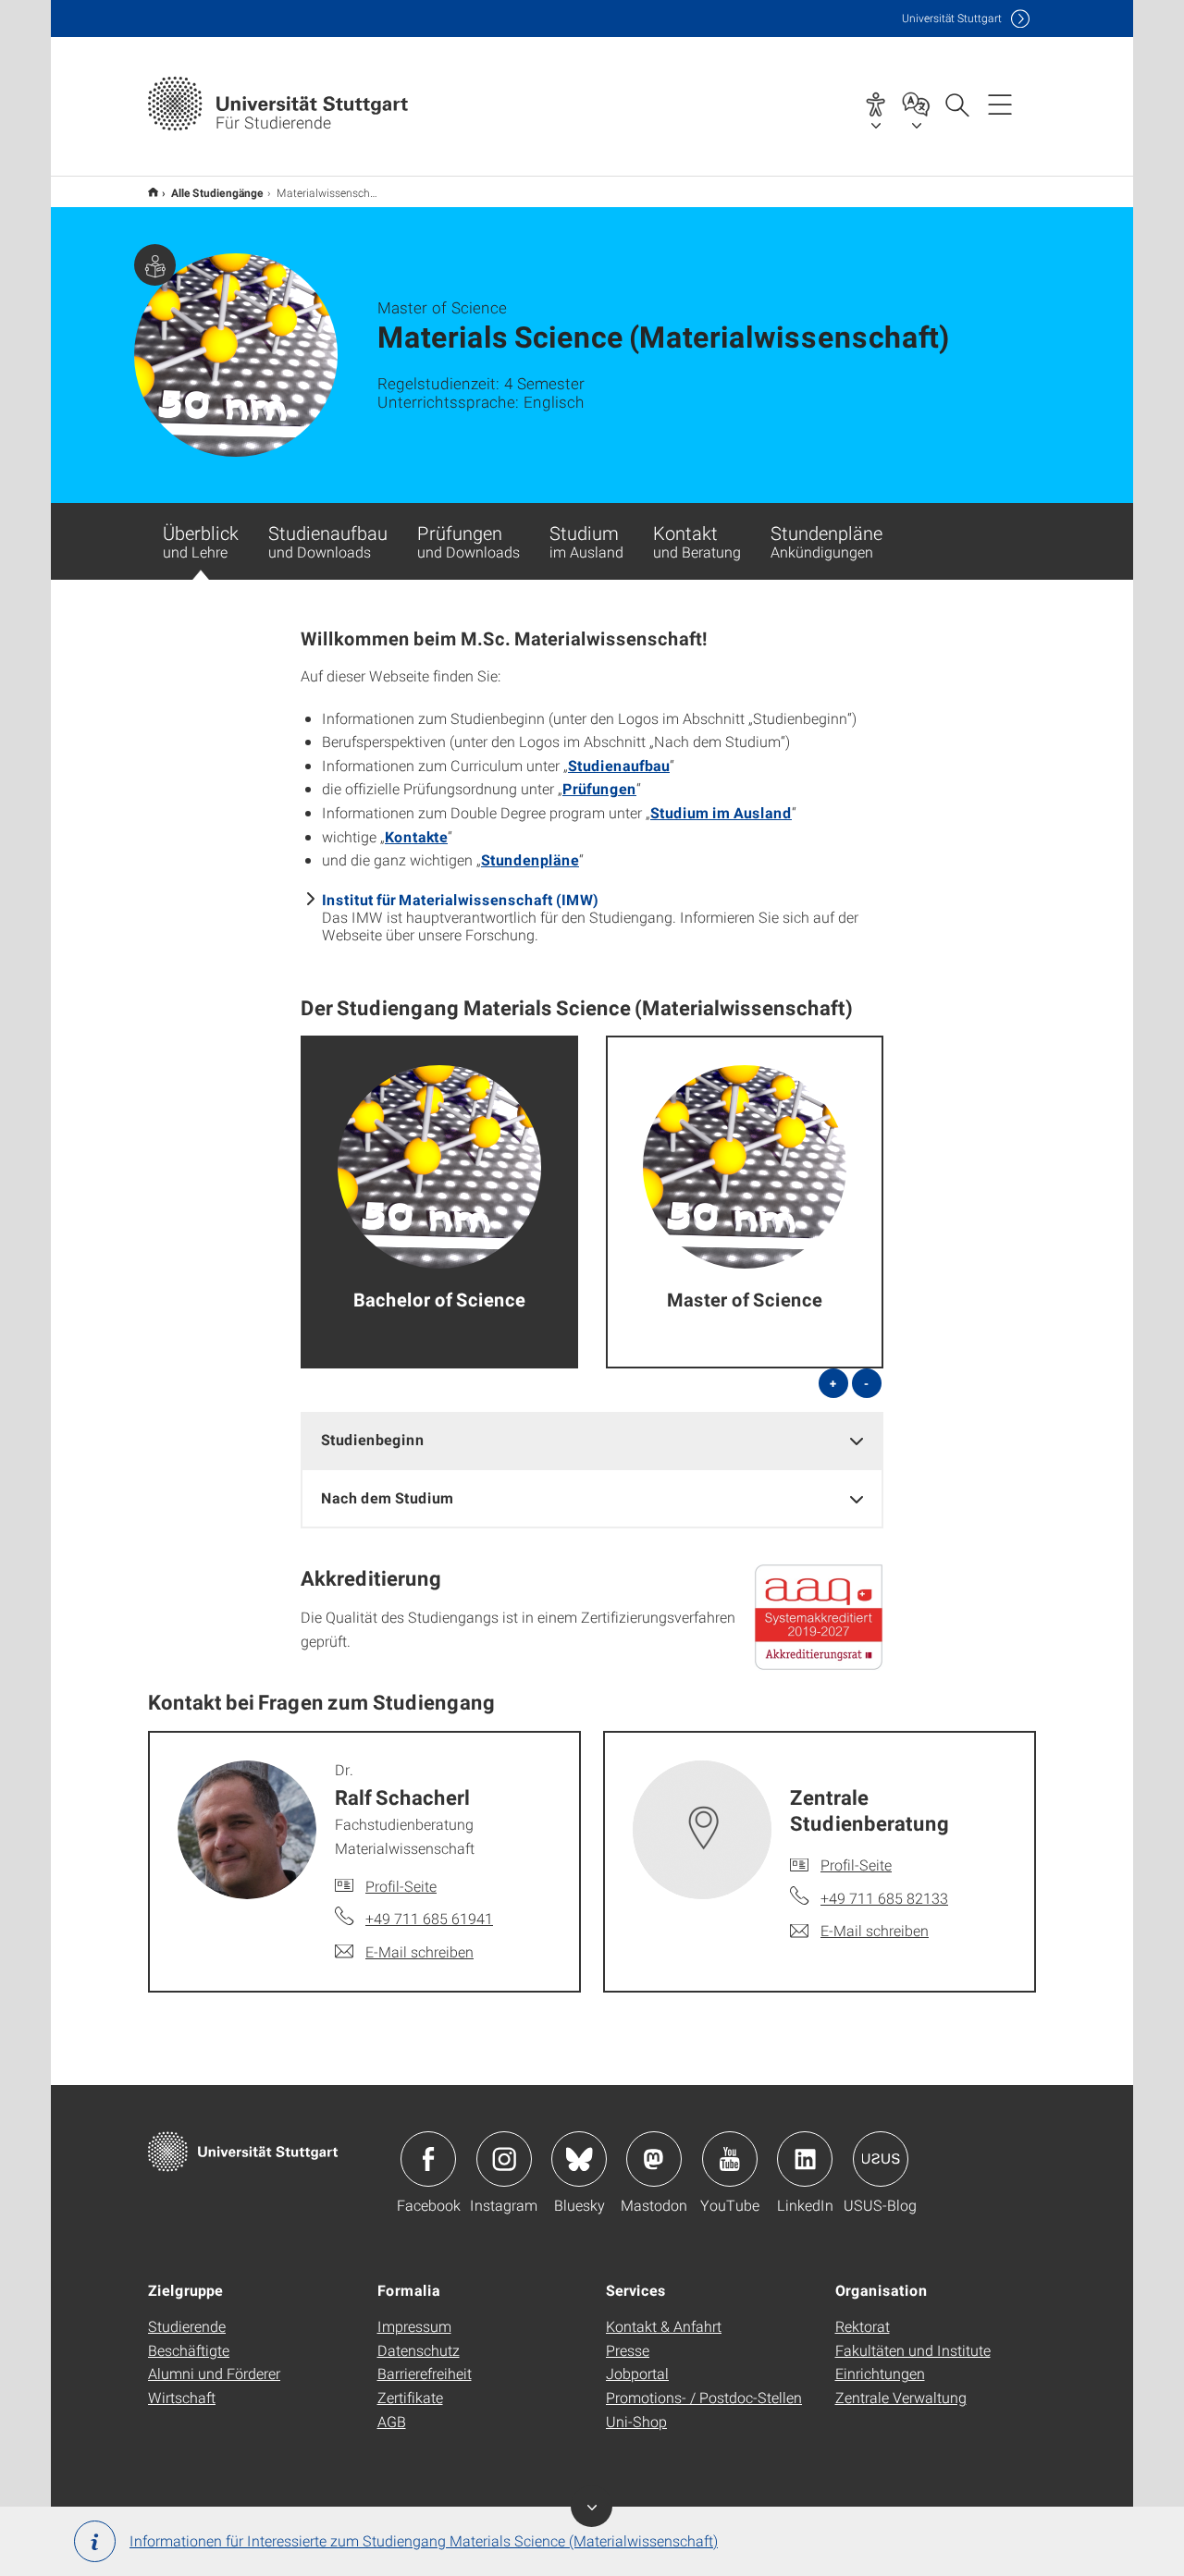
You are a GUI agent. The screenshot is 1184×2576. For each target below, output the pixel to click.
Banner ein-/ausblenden (592, 2506)
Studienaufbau (328, 541)
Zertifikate (410, 2397)
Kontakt (697, 541)
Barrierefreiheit (425, 2373)
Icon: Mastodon (654, 2159)
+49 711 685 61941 (429, 1918)
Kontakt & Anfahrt (664, 2326)
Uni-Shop (636, 2421)
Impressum (414, 2326)
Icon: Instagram (504, 2159)
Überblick (201, 541)
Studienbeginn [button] (373, 1439)
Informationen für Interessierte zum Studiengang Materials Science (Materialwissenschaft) (424, 2540)
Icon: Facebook (428, 2159)
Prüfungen (469, 541)
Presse (628, 2350)
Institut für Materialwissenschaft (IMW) (460, 899)
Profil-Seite (401, 1886)
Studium (586, 541)
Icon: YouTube (730, 2159)
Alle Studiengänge (217, 192)
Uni (952, 18)
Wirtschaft (182, 2397)
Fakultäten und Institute (913, 2350)
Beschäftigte (189, 2350)
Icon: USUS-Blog (881, 2159)
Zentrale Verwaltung (901, 2397)
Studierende (187, 2326)
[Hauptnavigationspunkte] (1000, 104)
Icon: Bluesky (579, 2159)
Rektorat (863, 2326)
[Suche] (956, 104)
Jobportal (637, 2373)
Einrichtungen (880, 2373)
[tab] (592, 1440)
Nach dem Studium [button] (388, 1497)
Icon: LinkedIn (805, 2159)
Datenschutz (419, 2350)
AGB (392, 2421)
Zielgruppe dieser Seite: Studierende (155, 265)
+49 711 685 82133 (884, 1898)
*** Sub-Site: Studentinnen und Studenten (153, 192)
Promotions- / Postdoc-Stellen (704, 2397)
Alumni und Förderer (214, 2373)
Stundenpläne (826, 541)
